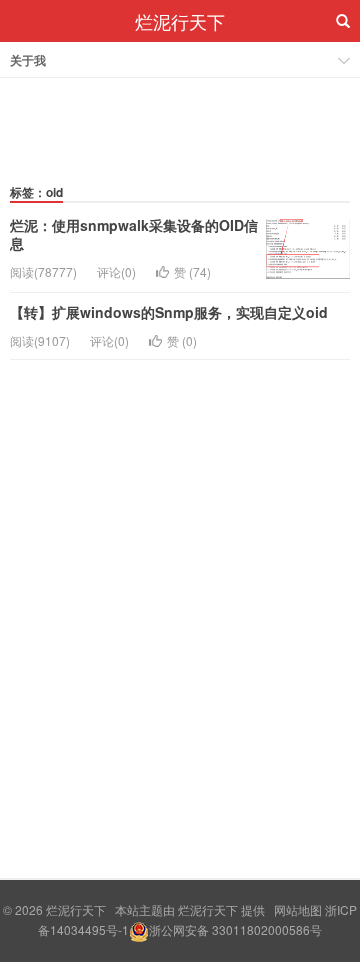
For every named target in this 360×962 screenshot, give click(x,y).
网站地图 (298, 909)
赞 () (192, 271)
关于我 (28, 60)
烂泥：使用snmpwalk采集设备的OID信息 (134, 234)
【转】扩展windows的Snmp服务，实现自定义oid (169, 312)
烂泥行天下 (180, 21)
